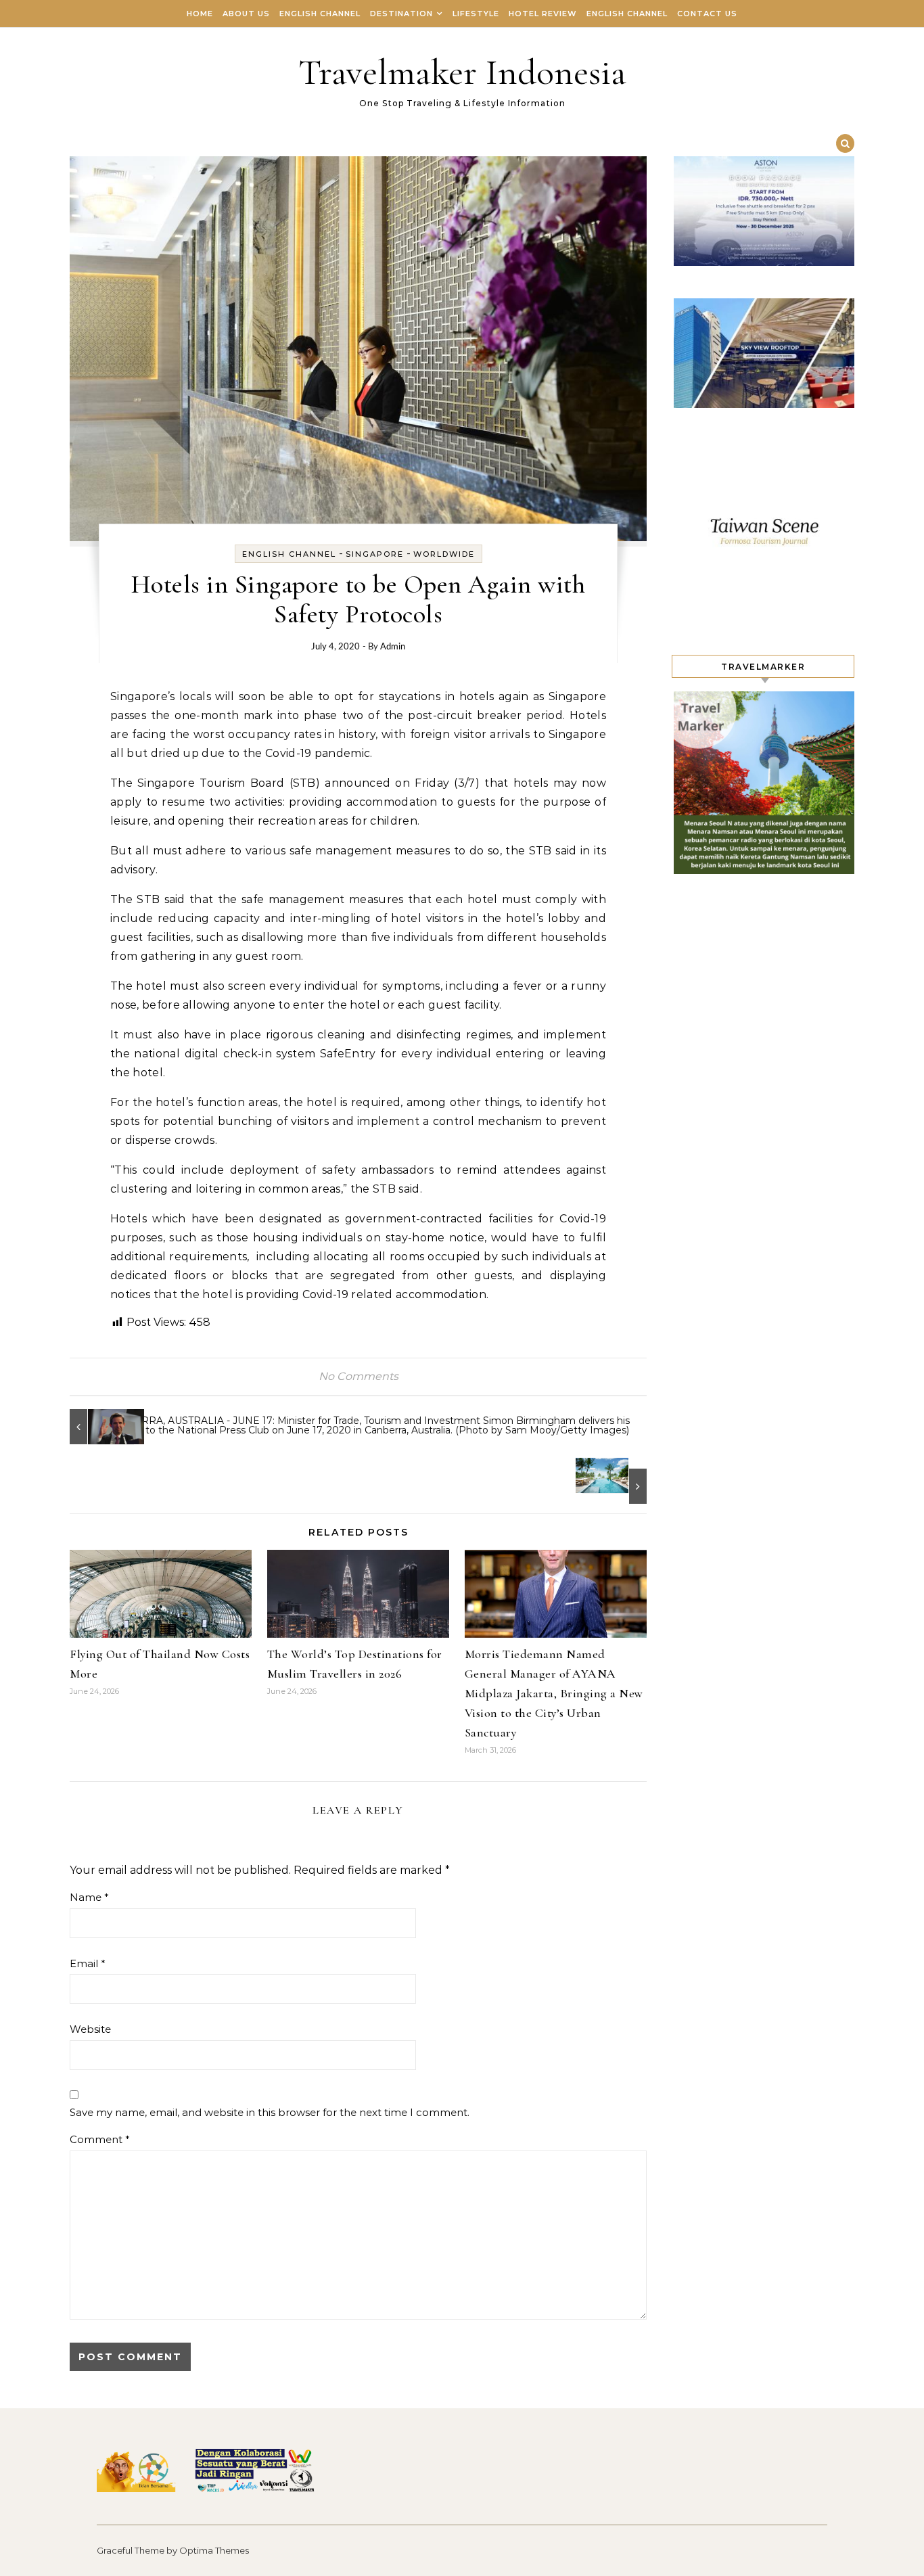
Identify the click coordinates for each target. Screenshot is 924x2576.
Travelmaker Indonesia (462, 72)
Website (90, 2029)
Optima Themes (214, 2550)
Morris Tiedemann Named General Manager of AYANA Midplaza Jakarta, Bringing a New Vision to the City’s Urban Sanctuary (554, 1693)
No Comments (359, 1376)
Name (89, 1897)
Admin (393, 647)
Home (200, 14)
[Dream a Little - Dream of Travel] (616, 1481)
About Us (246, 14)
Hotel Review (543, 14)
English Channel (320, 14)
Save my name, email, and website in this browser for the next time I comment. (270, 2112)
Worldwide (444, 554)
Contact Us (707, 14)
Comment (100, 2139)
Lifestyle (476, 14)
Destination (401, 14)
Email (88, 1963)
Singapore (375, 554)
